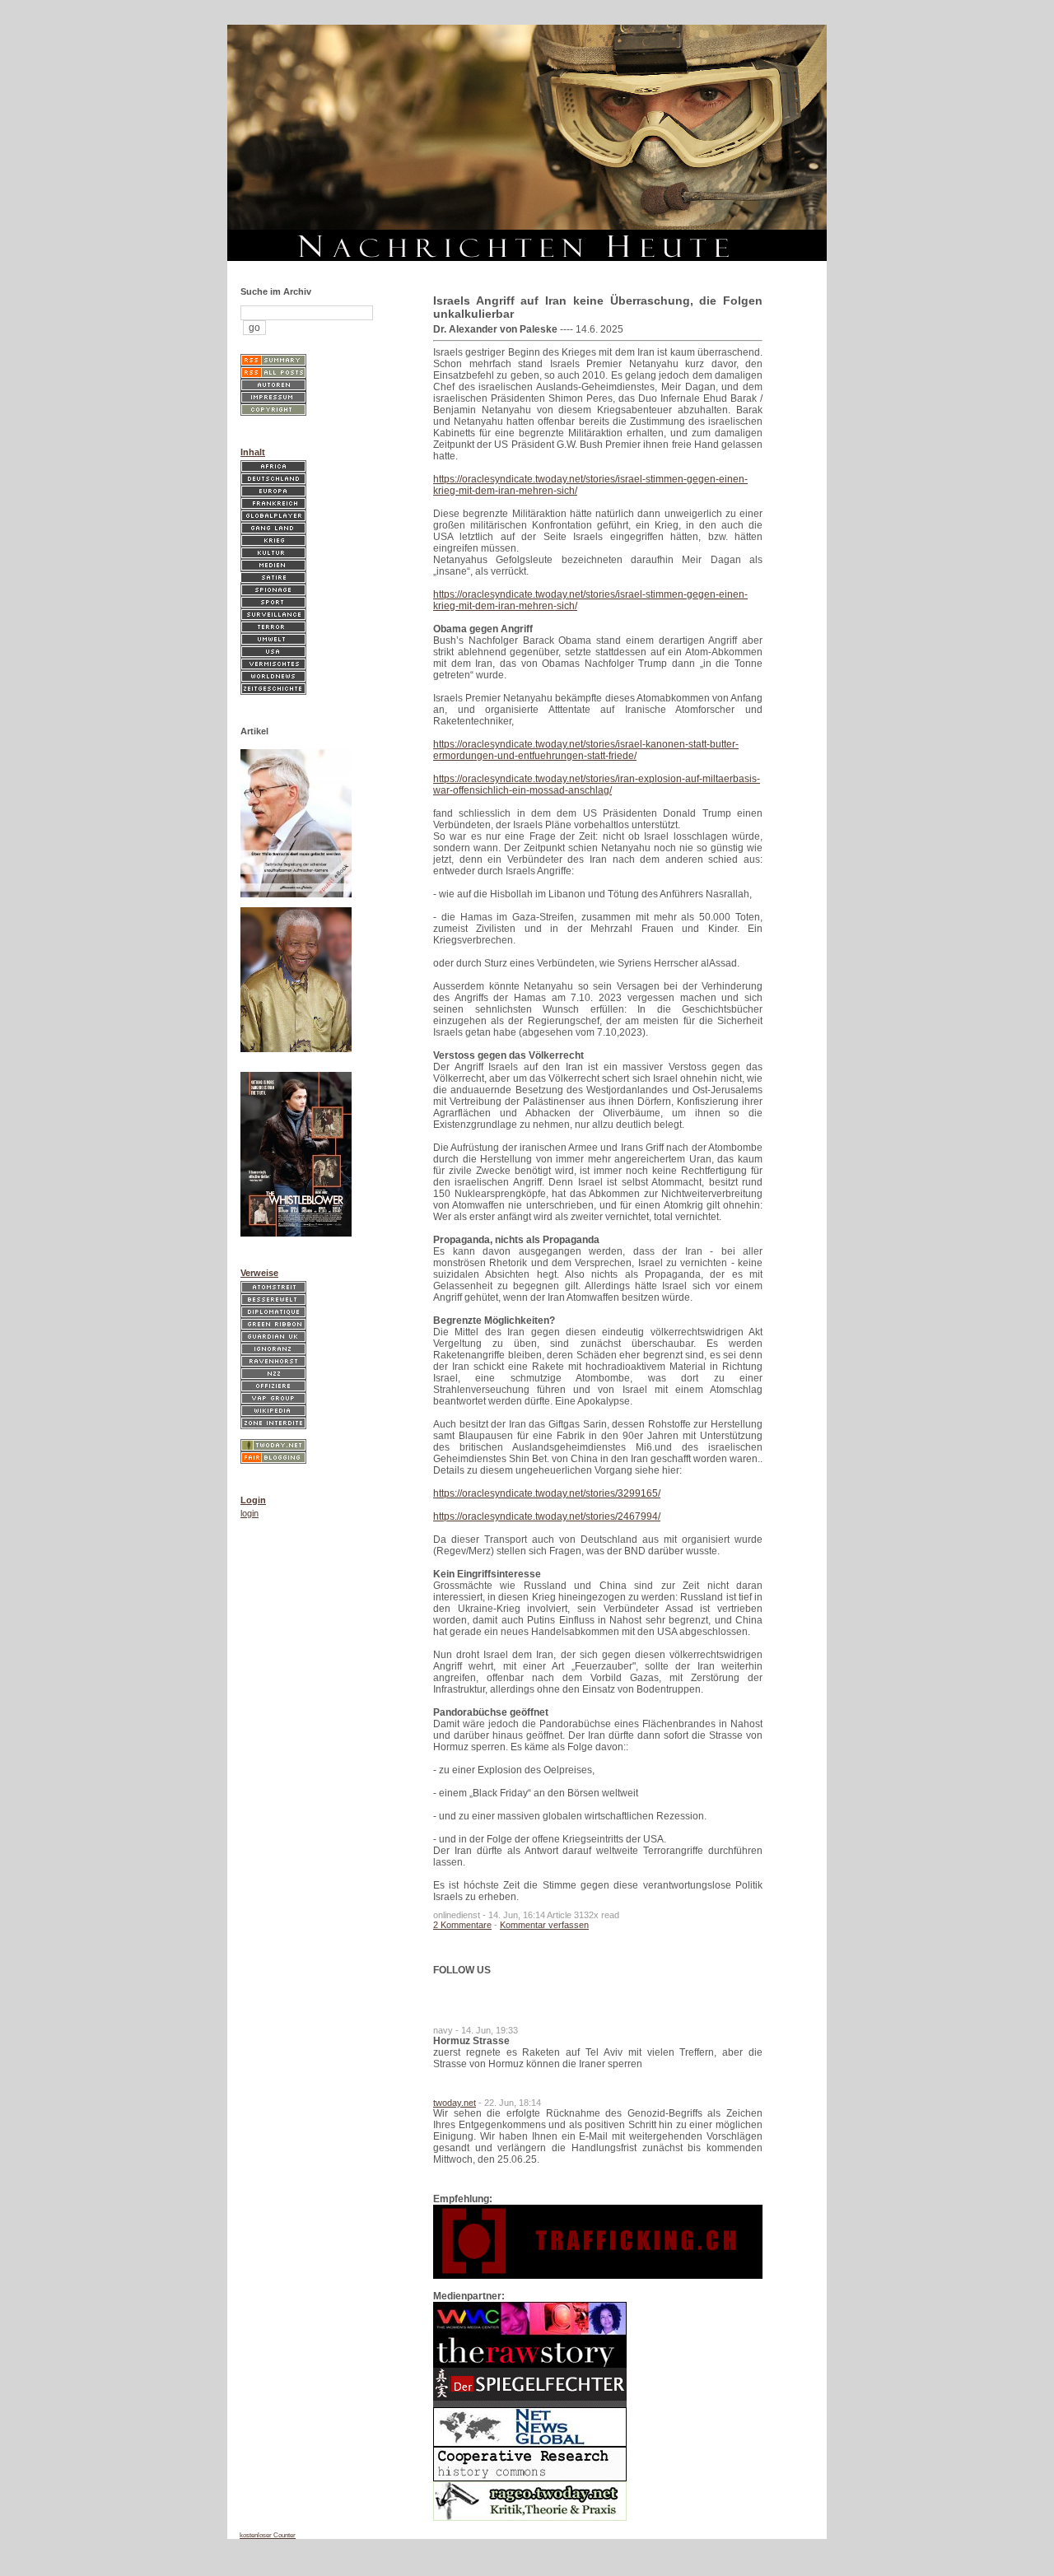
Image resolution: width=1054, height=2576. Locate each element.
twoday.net (455, 2103)
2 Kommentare (462, 1925)
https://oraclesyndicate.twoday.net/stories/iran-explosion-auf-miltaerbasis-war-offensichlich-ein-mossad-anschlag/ (597, 785)
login (250, 1513)
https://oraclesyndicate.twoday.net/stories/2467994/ (547, 1516)
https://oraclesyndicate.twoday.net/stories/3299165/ (547, 1493)
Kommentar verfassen (544, 1925)
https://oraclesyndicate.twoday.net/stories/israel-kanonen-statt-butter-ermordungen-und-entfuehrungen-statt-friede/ (586, 750)
